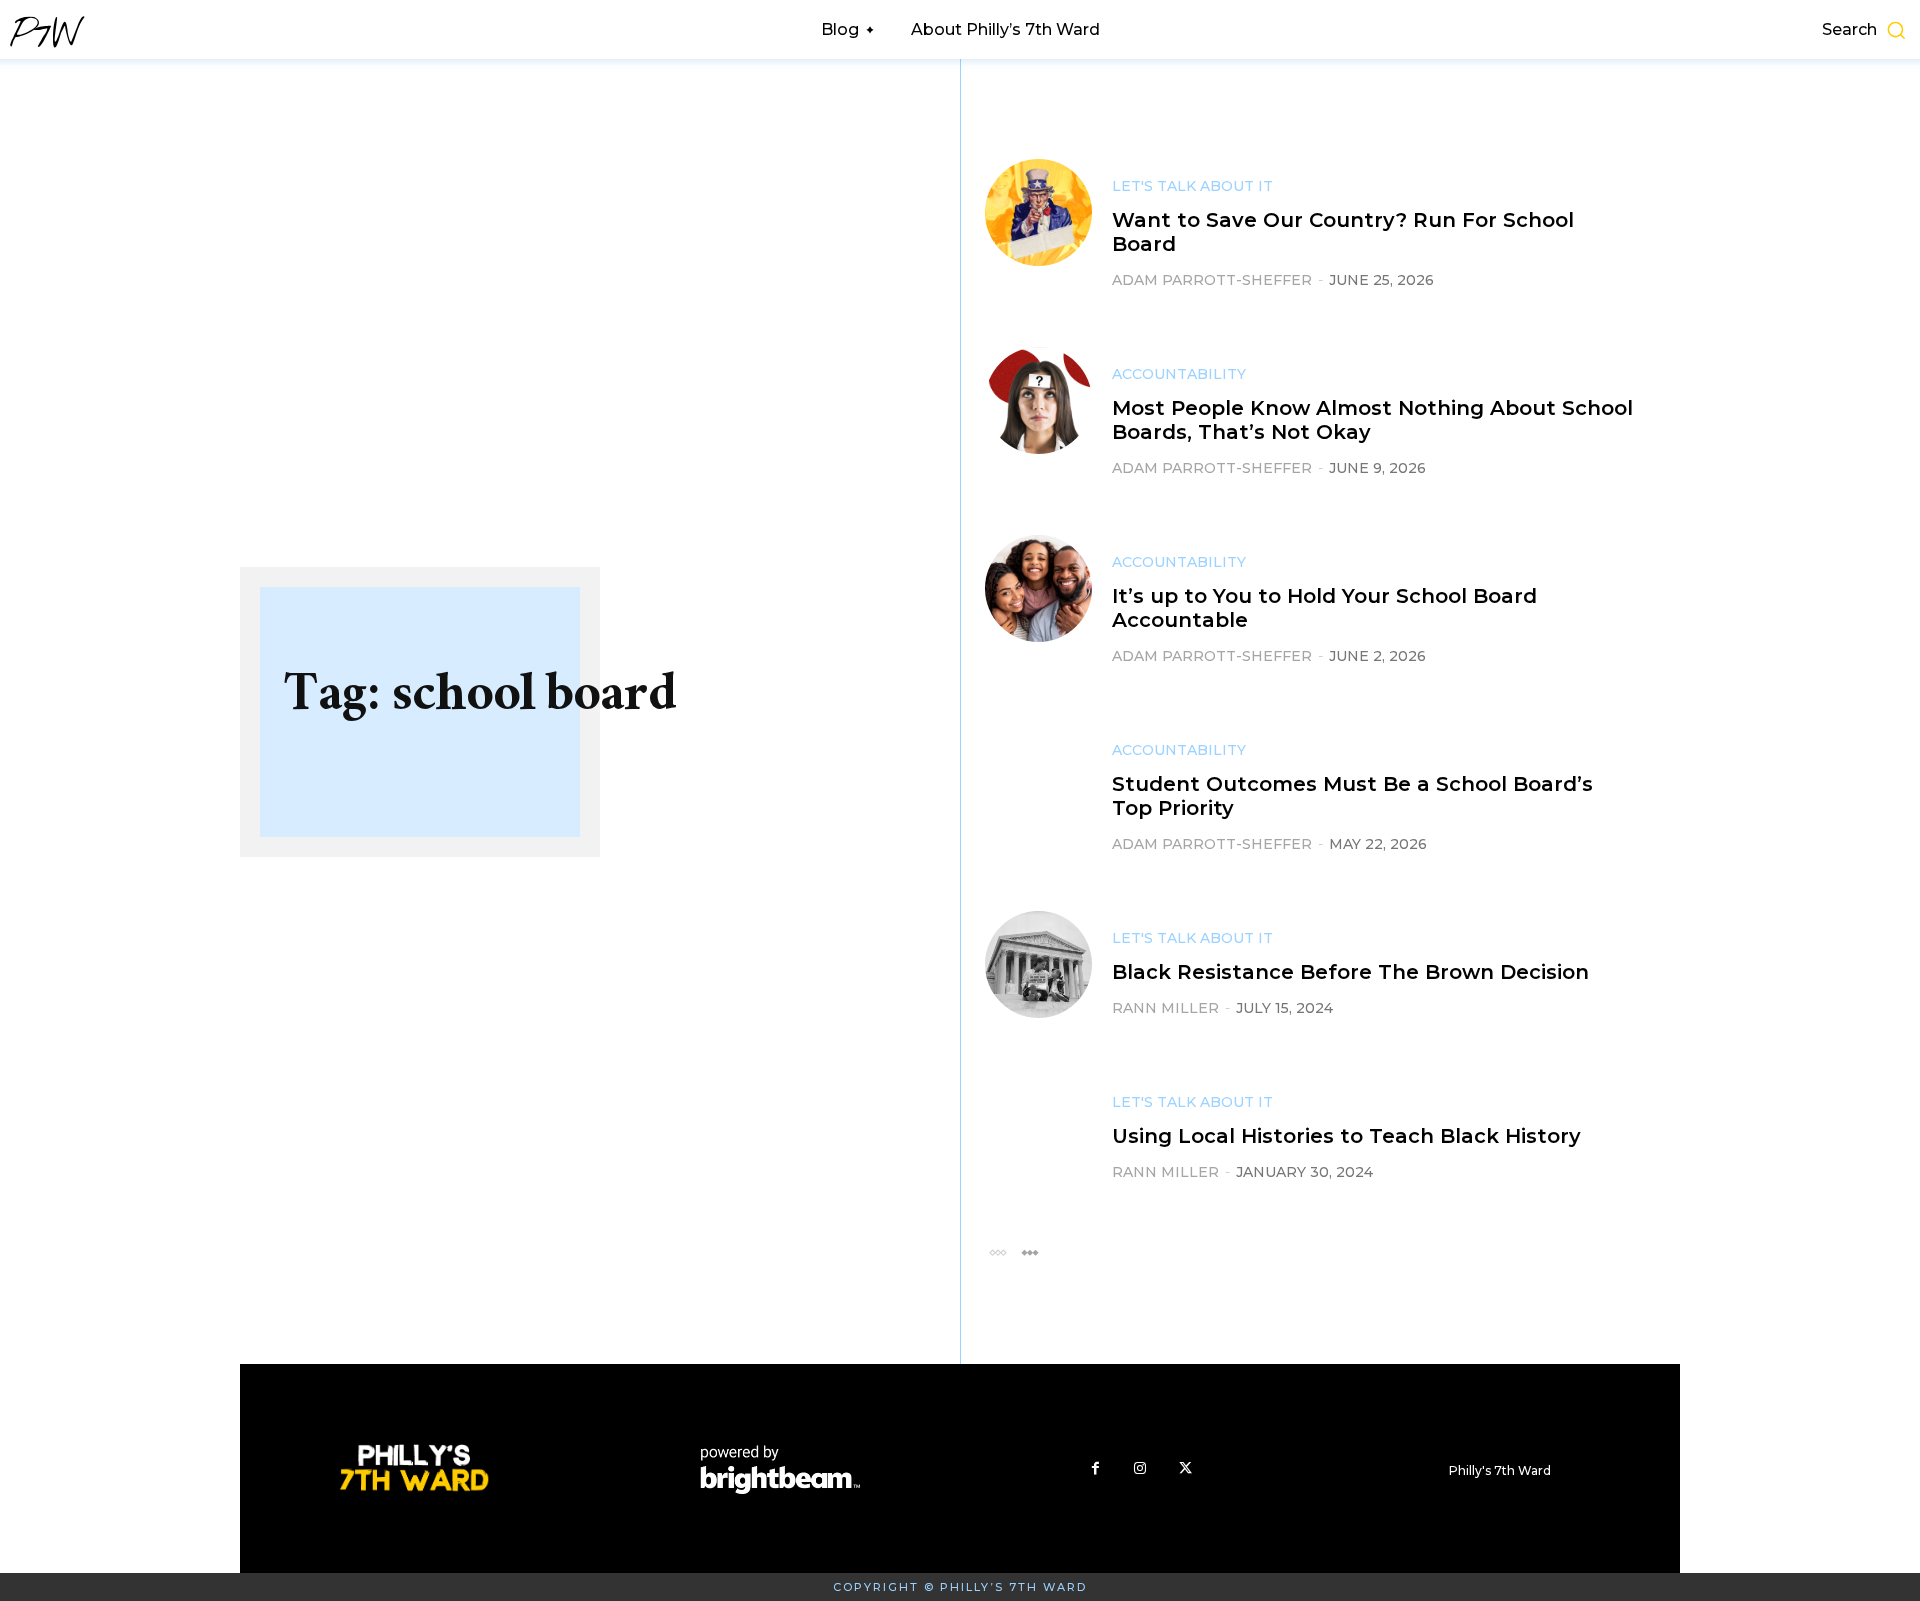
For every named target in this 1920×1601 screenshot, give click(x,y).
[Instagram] (1140, 1468)
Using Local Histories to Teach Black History (1346, 1136)
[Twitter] (1185, 1468)
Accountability (1179, 374)
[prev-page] (997, 1251)
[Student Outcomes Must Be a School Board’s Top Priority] (1038, 776)
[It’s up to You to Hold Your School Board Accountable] (1038, 588)
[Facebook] (1095, 1468)
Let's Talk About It (1192, 186)
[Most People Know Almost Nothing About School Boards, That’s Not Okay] (1038, 400)
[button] (1698, 30)
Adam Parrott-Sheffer (1212, 280)
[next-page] (1029, 1251)
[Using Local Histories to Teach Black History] (1038, 1128)
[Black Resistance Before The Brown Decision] (1038, 964)
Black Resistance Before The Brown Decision (1350, 972)
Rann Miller (1165, 1008)
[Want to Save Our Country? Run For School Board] (1038, 212)
